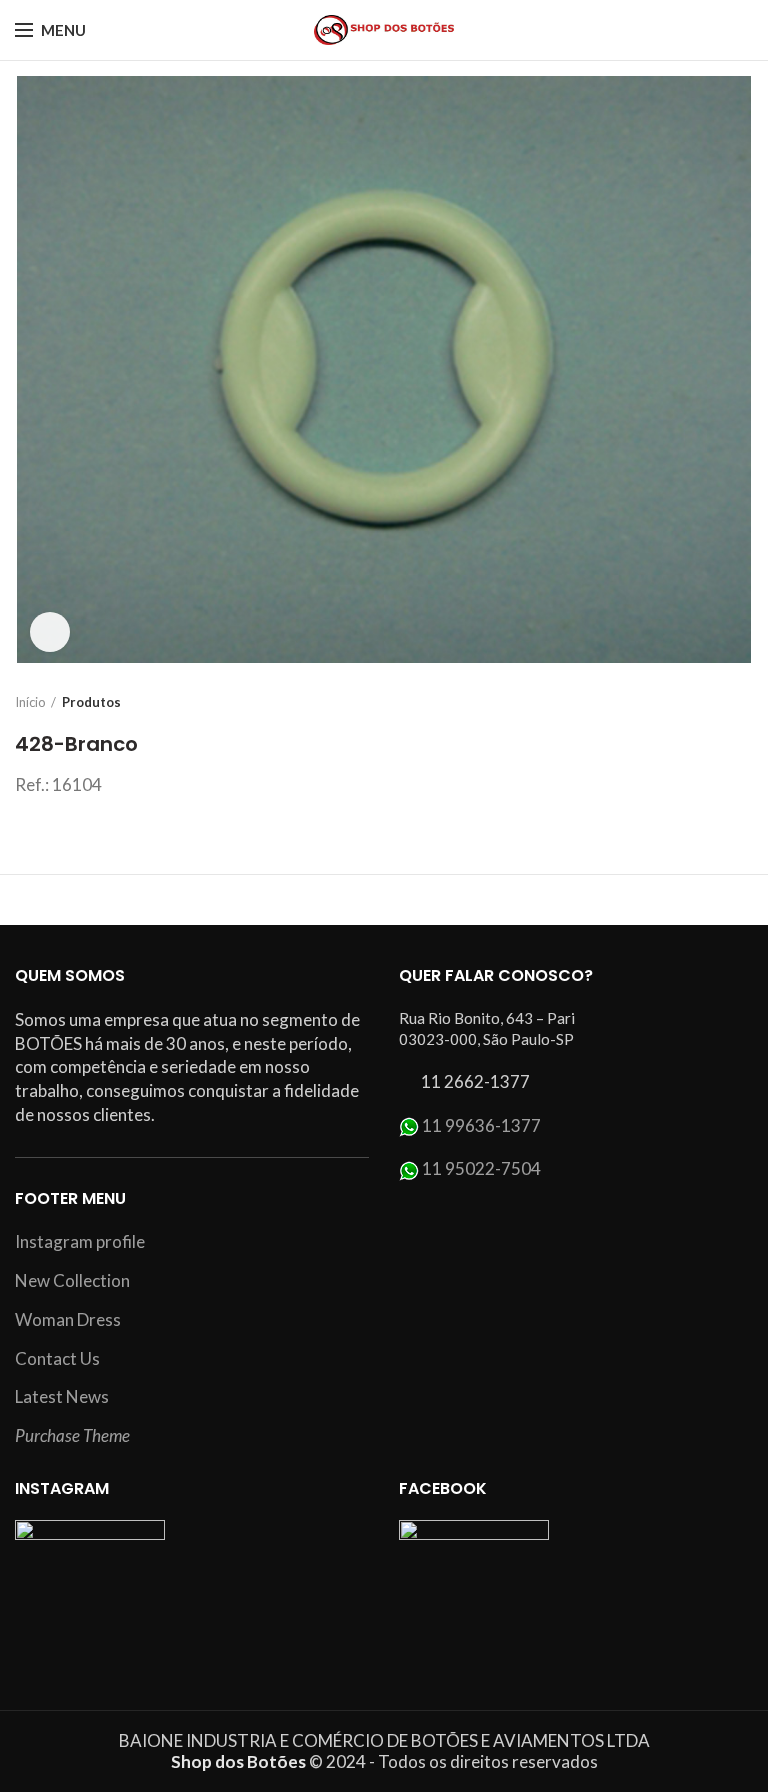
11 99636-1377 (481, 1125)
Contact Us (57, 1358)
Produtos (91, 702)
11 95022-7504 (481, 1168)
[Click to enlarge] (50, 632)
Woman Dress (68, 1319)
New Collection (72, 1280)
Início (30, 702)
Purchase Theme (72, 1435)
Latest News (62, 1396)
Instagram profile (80, 1241)
